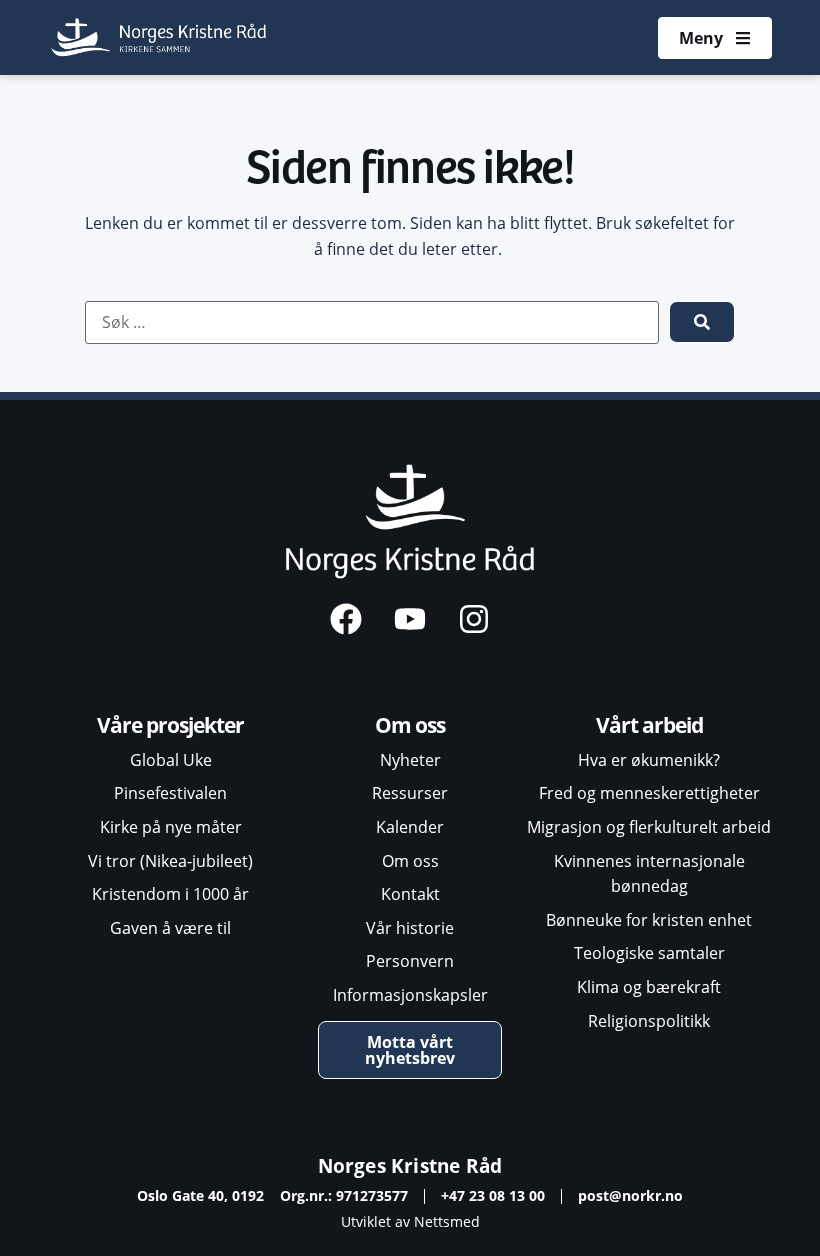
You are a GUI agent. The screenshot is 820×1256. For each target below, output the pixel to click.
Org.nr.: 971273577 (344, 1195)
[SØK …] (372, 323)
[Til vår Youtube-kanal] (410, 619)
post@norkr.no (630, 1195)
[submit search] (702, 322)
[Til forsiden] (160, 37)
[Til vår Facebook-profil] (346, 619)
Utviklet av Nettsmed (410, 1221)
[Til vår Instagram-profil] (474, 619)
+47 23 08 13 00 (493, 1195)
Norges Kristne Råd (410, 1165)
